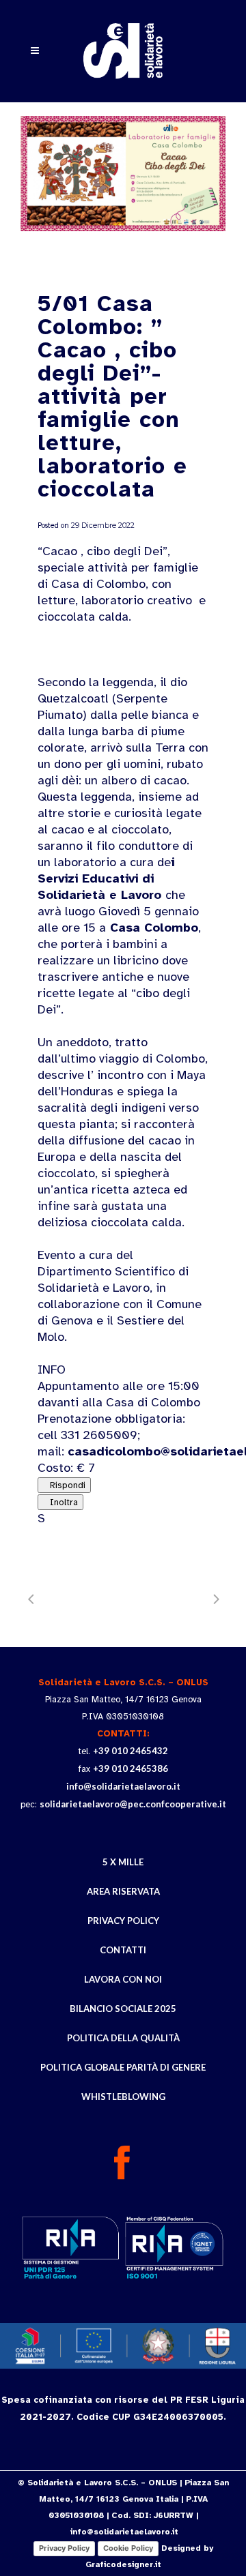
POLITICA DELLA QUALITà (123, 2038)
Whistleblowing (123, 2097)
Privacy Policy (64, 2548)
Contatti (123, 1950)
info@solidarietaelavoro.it (123, 1786)
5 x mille (123, 1862)
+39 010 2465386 (131, 1768)
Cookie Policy (128, 2548)
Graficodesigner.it (123, 2564)
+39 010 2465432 (131, 1751)
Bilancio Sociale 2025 (123, 2009)
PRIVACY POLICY (123, 1921)
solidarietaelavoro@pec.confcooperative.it (133, 1804)
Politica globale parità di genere (123, 2067)
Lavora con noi (123, 1979)
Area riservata (123, 1891)
